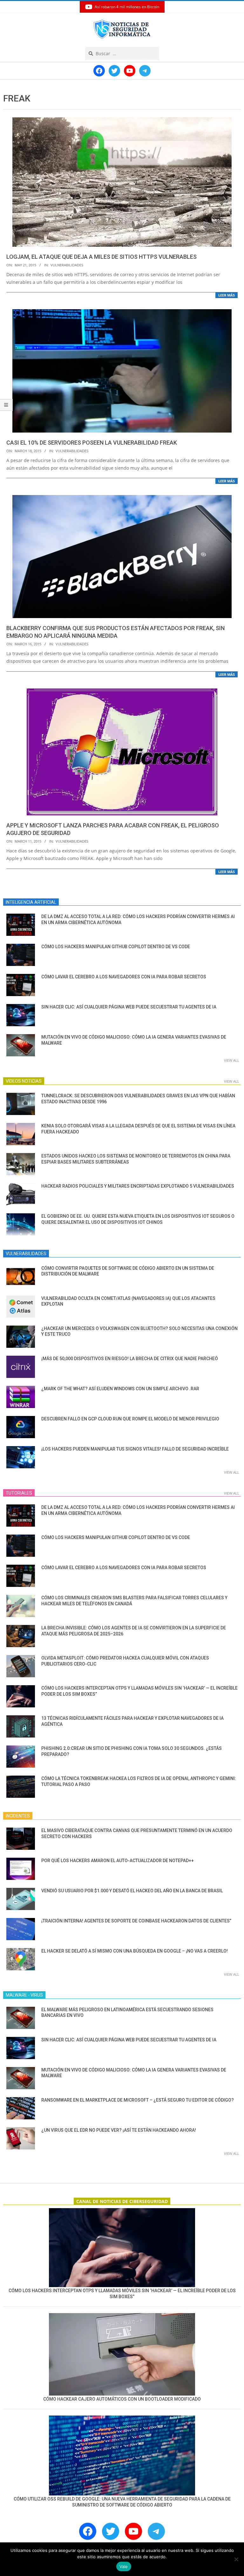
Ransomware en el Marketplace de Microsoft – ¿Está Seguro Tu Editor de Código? (138, 2100)
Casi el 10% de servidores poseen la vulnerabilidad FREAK (92, 443)
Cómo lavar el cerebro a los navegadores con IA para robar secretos (124, 977)
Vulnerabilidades (67, 265)
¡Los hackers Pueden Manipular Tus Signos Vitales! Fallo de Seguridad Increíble (135, 1449)
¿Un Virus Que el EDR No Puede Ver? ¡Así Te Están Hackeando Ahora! (119, 2130)
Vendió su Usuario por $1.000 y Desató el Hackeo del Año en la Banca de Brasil (132, 1891)
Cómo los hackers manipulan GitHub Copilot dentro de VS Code (116, 947)
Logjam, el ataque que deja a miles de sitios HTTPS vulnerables (102, 257)
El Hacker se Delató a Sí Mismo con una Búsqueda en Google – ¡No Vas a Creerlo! (135, 1951)
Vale (124, 2566)
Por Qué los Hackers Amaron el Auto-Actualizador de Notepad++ (118, 1861)
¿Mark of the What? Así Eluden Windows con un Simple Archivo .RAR (120, 1389)
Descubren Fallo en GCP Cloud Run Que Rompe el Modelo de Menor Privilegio (130, 1419)
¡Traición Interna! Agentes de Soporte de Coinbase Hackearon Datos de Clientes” (136, 1921)
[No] (236, 2559)
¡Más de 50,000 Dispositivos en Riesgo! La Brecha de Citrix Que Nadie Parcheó (130, 1359)
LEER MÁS (227, 295)
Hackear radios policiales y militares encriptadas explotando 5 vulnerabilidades (138, 1186)
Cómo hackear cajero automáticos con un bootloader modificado (122, 2399)
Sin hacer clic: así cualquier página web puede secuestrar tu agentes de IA (129, 1007)
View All (232, 1060)
